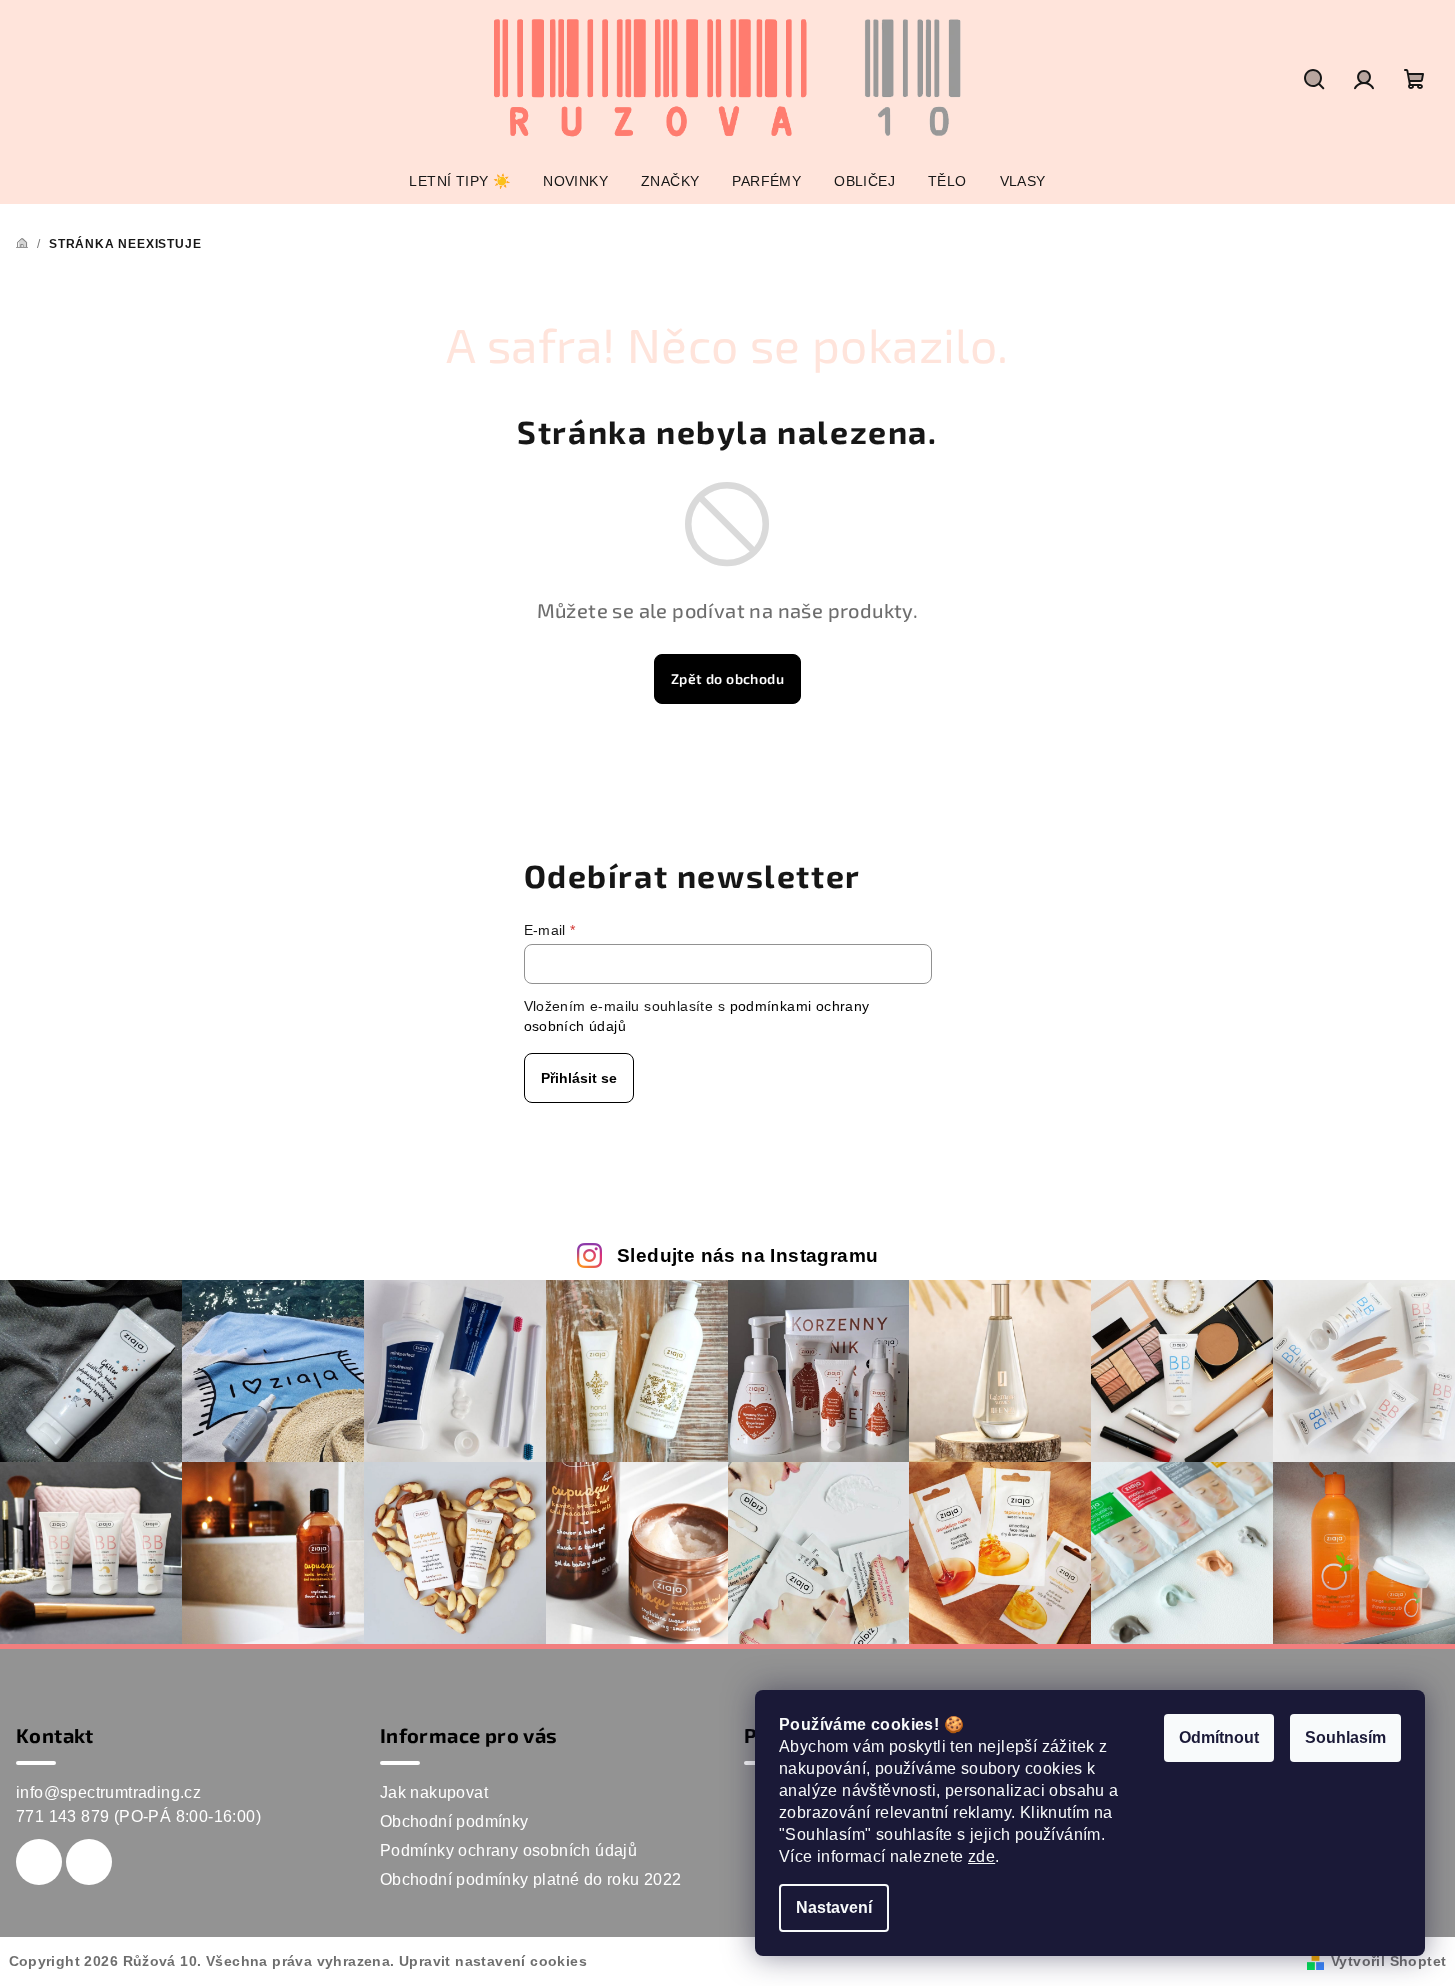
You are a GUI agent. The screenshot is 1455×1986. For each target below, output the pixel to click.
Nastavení (834, 1907)
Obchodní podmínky (454, 1821)
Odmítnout (1219, 1737)
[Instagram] (89, 1862)
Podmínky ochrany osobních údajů (508, 1850)
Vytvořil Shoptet (1388, 1961)
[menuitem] (459, 181)
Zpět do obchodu (727, 678)
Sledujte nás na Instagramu (747, 1255)
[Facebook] (39, 1862)
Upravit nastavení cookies (493, 1961)
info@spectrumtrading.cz (108, 1792)
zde (981, 1856)
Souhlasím (1345, 1737)
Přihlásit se (579, 1078)
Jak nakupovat (434, 1792)
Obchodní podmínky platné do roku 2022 (531, 1879)
